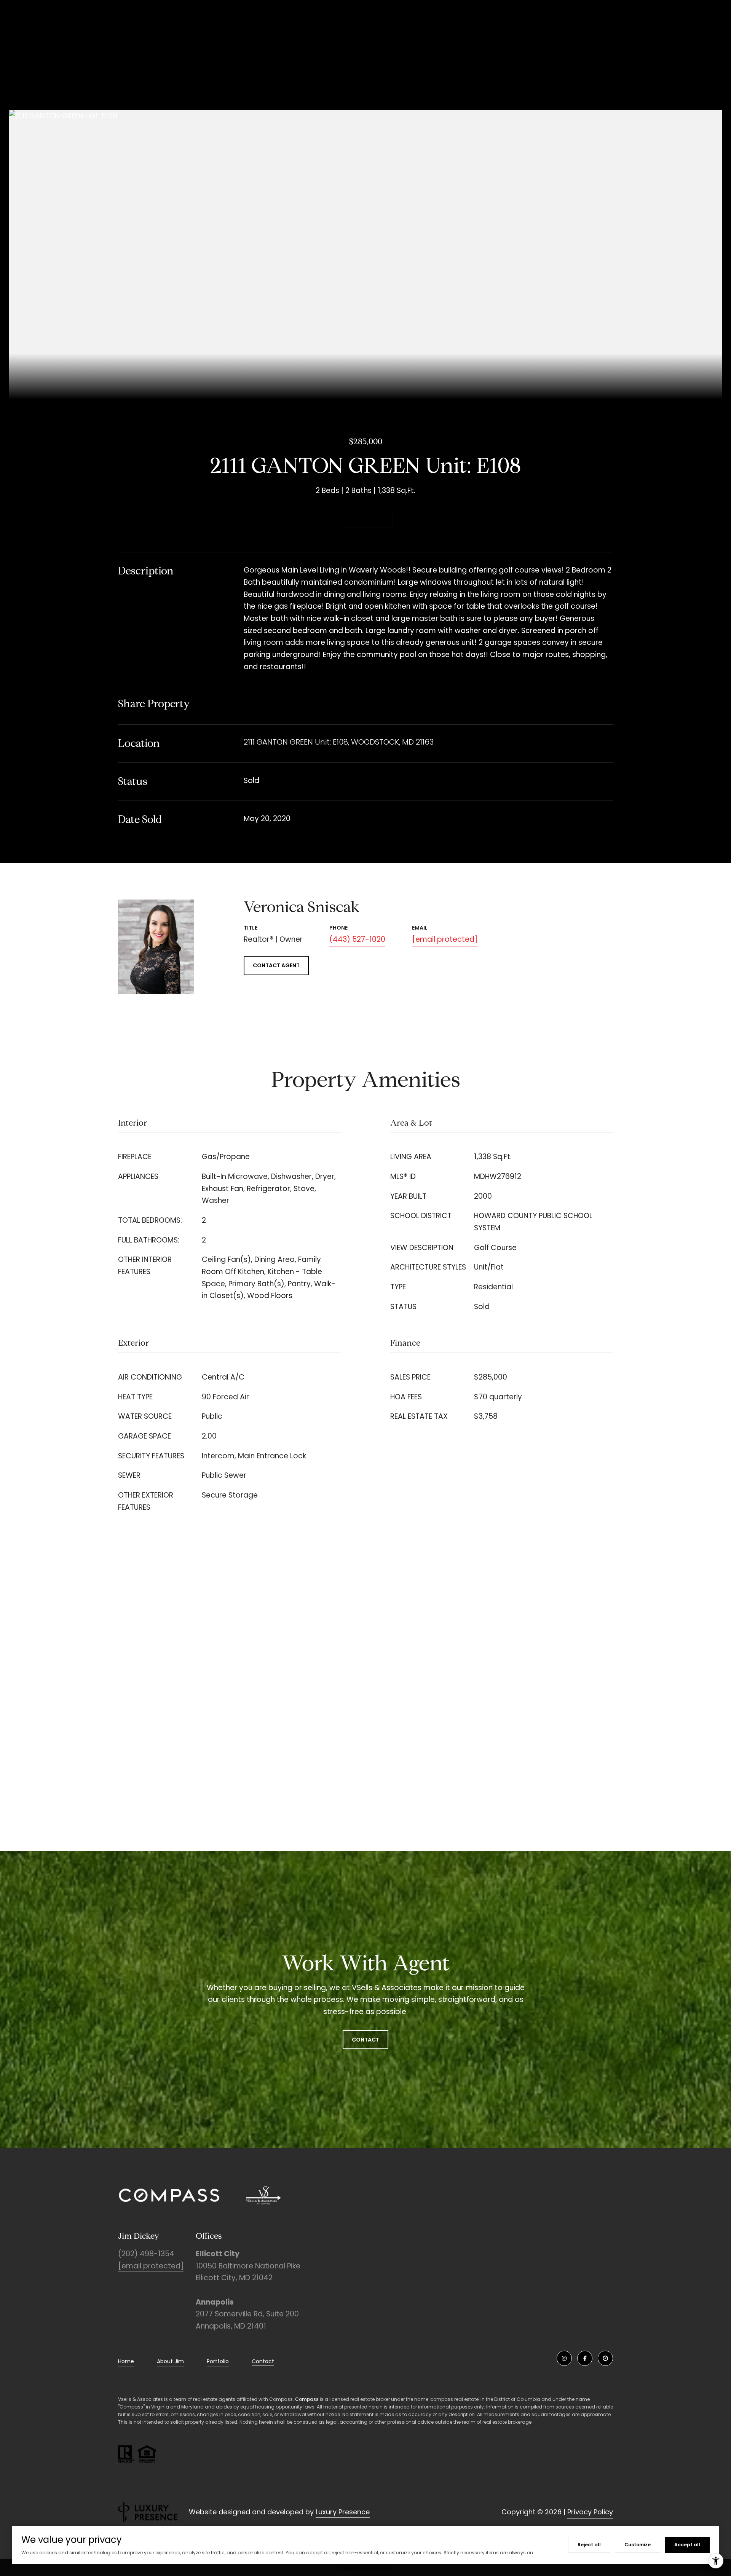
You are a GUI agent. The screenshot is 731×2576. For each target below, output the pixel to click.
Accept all (687, 2545)
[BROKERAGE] (605, 2358)
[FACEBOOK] (585, 2358)
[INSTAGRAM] (564, 2358)
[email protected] (151, 2266)
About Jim (170, 2361)
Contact (263, 2362)
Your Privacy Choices (365, 2567)
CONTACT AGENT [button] (276, 965)
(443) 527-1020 (357, 939)
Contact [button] (365, 2040)
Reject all (589, 2545)
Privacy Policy (590, 2512)
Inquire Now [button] (366, 518)
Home (126, 2361)
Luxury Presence (343, 2512)
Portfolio (218, 2361)
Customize (638, 2545)
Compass (307, 2399)
